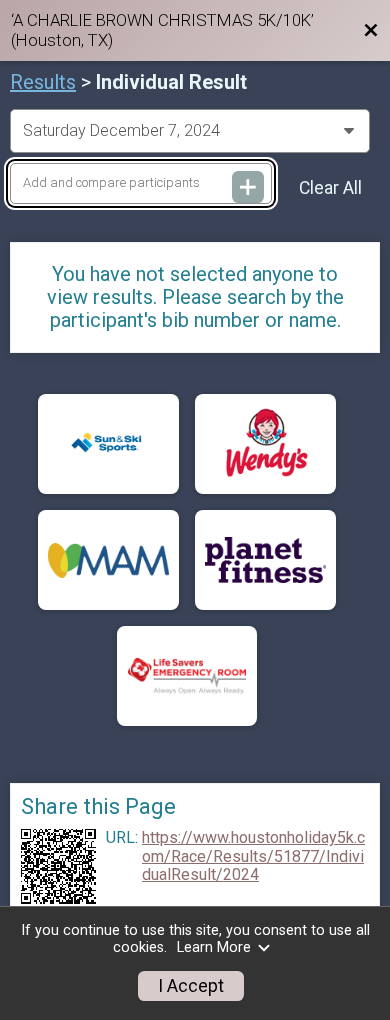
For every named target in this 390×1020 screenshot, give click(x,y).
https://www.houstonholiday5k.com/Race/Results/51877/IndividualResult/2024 (253, 856)
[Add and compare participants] (248, 187)
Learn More (214, 947)
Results (43, 82)
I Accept (191, 986)
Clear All (330, 188)
